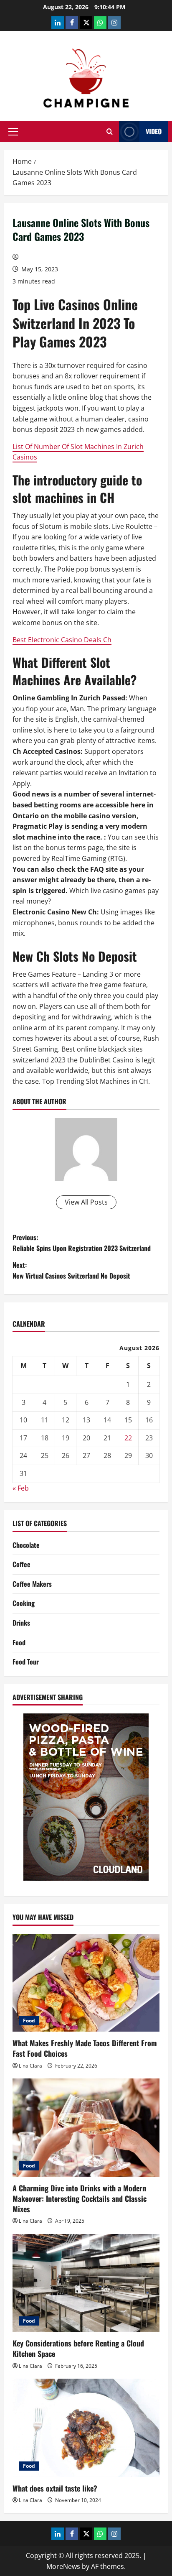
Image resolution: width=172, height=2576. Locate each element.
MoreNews (63, 2566)
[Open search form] (110, 131)
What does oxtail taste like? (55, 2488)
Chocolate (26, 1545)
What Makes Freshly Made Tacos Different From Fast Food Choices (85, 2048)
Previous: (82, 1243)
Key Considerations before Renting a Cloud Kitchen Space (78, 2348)
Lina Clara (30, 2066)
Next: (71, 1270)
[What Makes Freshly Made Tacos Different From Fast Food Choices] (86, 1983)
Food (19, 1642)
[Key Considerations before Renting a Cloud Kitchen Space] (86, 2283)
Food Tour (26, 1662)
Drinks (21, 1623)
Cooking (24, 1603)
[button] (13, 132)
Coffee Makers (32, 1584)
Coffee (21, 1564)
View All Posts (86, 1202)
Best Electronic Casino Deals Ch (62, 640)
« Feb (21, 1488)
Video (154, 131)
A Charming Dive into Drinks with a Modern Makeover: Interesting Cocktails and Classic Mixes (80, 2198)
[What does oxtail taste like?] (86, 2428)
